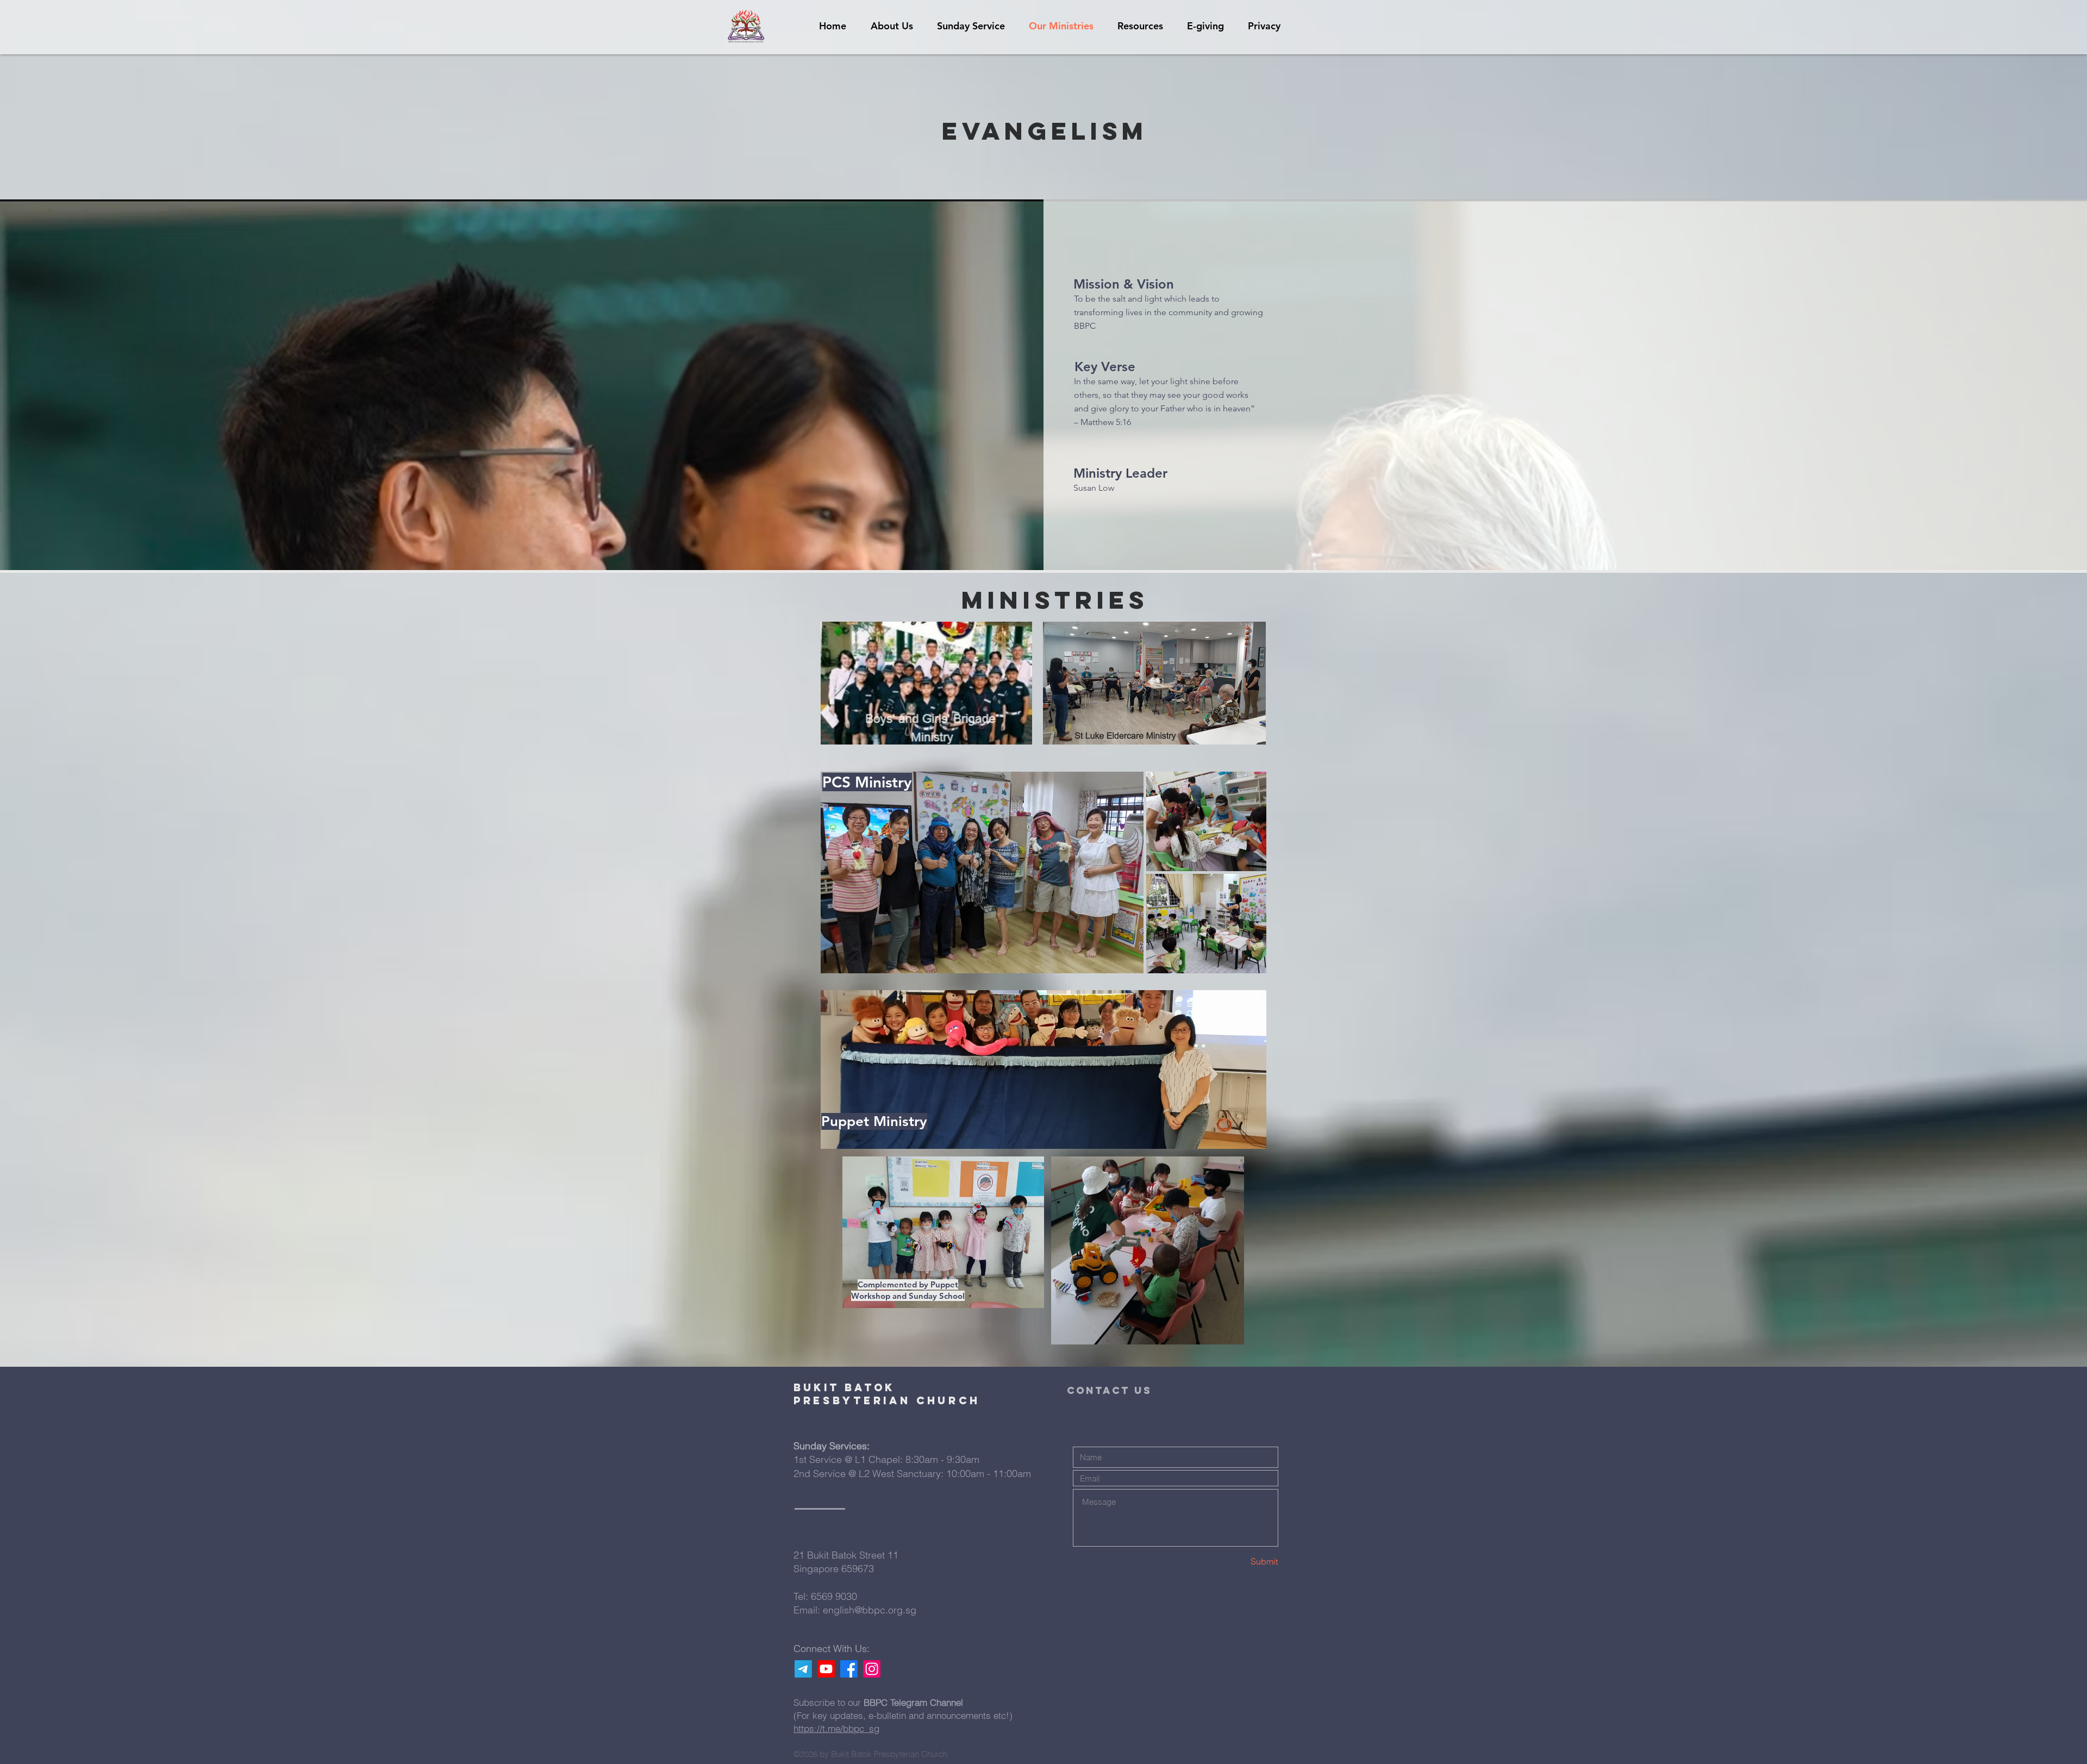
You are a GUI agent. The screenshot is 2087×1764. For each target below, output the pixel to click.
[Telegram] (803, 1669)
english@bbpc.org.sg (870, 1610)
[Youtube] (826, 1669)
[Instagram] (872, 1669)
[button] (1140, 26)
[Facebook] (849, 1669)
